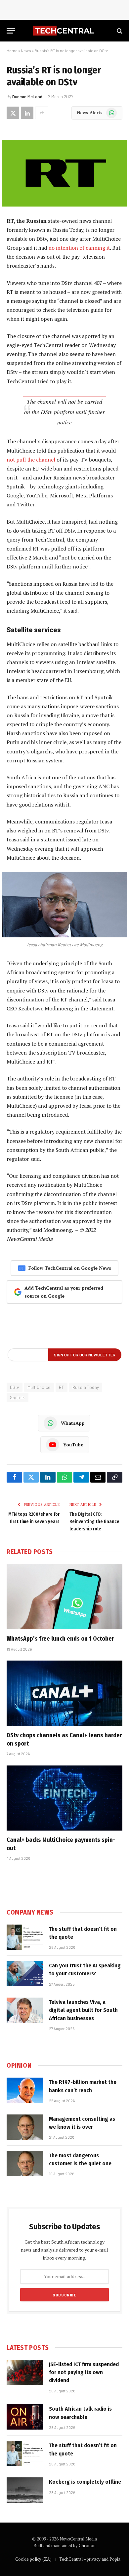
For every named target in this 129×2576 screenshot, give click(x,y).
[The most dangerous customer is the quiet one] (25, 2164)
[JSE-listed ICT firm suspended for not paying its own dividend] (25, 2372)
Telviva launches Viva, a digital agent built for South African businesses (83, 2010)
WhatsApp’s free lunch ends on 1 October (60, 1639)
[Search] (119, 31)
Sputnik (18, 1398)
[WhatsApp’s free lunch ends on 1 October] (64, 1597)
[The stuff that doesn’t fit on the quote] (25, 1937)
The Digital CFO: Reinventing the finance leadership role (94, 1522)
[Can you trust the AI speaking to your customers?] (25, 1974)
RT (62, 1387)
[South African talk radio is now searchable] (25, 2417)
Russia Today (86, 1387)
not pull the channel (31, 460)
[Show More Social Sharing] (42, 113)
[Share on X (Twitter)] (13, 113)
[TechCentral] (64, 31)
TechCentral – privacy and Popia (90, 2559)
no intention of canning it (79, 248)
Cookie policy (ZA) (33, 2559)
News (26, 50)
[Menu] (11, 31)
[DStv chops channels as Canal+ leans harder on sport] (64, 1693)
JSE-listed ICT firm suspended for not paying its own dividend (84, 2372)
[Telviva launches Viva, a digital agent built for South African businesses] (25, 2010)
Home (12, 50)
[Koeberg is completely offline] (25, 2490)
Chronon (87, 2545)
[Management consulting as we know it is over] (25, 2127)
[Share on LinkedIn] (27, 113)
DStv (15, 1387)
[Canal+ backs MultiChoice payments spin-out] (64, 1798)
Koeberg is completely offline (85, 2482)
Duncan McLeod (27, 97)
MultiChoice (39, 1387)
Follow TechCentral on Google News (70, 1268)
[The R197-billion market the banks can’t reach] (25, 2090)
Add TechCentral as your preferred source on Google (64, 1292)
